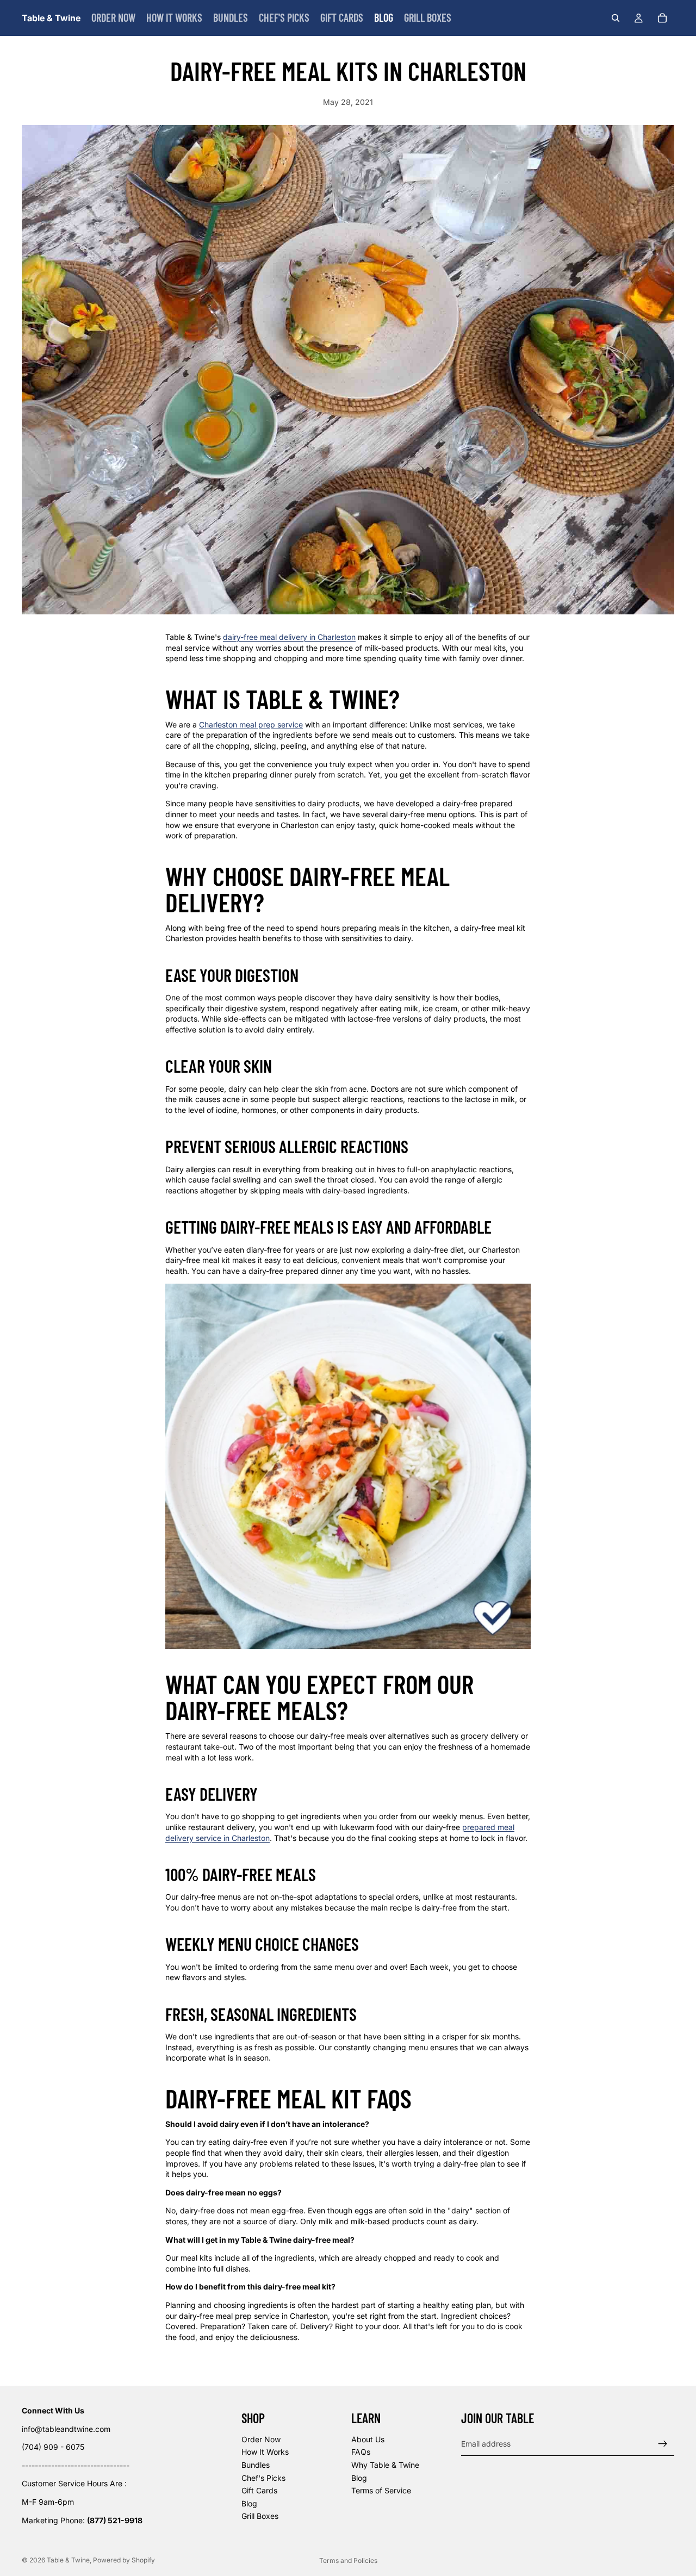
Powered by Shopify (124, 2560)
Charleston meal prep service (251, 724)
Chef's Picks (263, 2478)
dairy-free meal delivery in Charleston (289, 637)
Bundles (256, 2465)
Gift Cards (259, 2490)
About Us (368, 2439)
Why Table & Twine (385, 2465)
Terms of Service (381, 2490)
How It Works (265, 2452)
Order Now (261, 2439)
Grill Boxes (260, 2516)
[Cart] (662, 18)
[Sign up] (663, 2444)
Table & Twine (68, 2560)
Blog (249, 2503)
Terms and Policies (348, 2561)
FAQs (361, 2452)
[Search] (616, 18)
